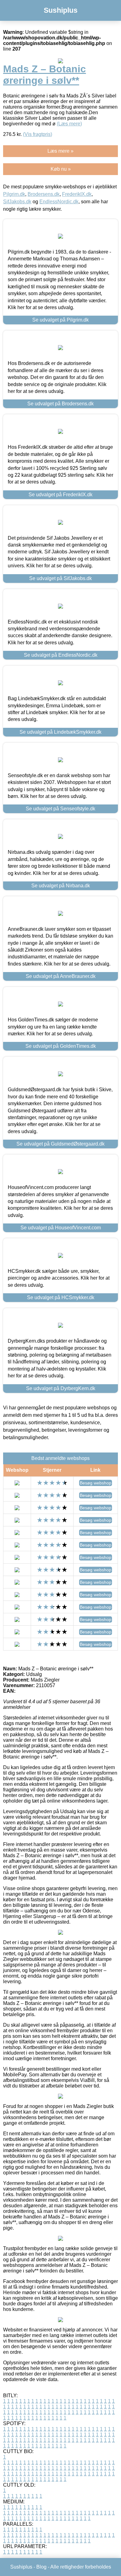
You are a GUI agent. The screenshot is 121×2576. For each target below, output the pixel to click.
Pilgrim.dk (14, 194)
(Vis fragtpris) (38, 134)
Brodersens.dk (44, 194)
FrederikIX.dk (77, 194)
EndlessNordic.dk (59, 202)
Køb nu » (61, 169)
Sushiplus (61, 10)
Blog (41, 2567)
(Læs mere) (69, 124)
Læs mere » (60, 151)
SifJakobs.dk (17, 202)
